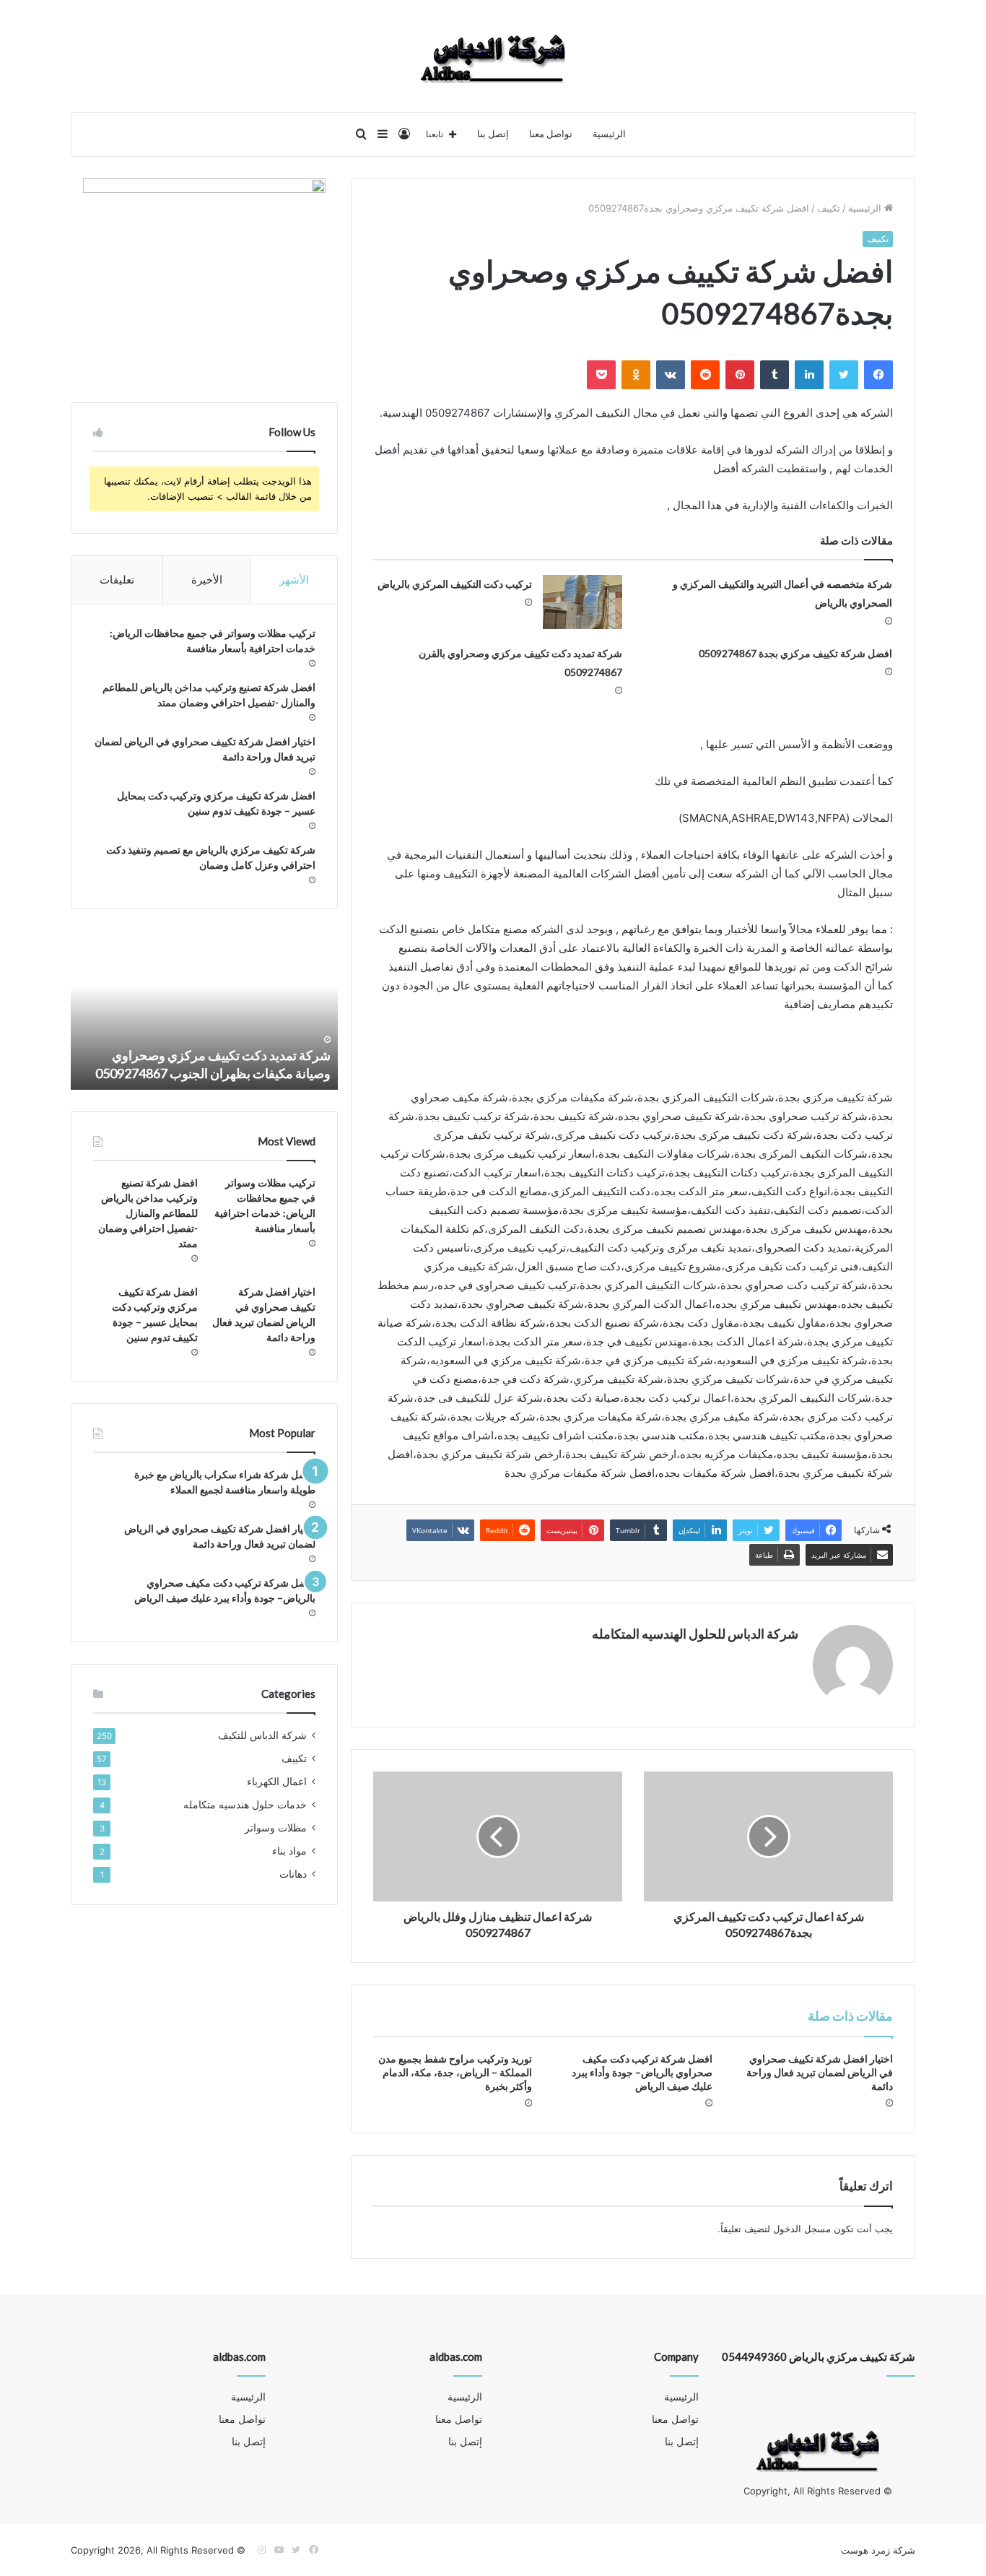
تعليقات (117, 580)
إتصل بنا (493, 134)
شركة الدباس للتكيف (262, 1735)
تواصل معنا (551, 134)
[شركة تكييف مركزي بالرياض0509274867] (493, 56)
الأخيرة (207, 580)
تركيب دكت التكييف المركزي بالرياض (455, 584)
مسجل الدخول (802, 2229)
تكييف (829, 208)
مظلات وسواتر (276, 1828)
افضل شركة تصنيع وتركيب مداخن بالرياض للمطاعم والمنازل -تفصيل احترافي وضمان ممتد (148, 1213)
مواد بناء (289, 1851)
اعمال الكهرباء (277, 1782)
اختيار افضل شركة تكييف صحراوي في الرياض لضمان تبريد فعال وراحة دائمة (820, 2072)
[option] (204, 1010)
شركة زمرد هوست (878, 2550)
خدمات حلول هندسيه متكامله (245, 1805)
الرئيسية (609, 134)
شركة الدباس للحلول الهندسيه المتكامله (695, 1634)
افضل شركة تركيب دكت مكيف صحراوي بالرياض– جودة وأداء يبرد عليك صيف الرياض (642, 2072)
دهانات (293, 1874)
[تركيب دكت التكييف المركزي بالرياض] (583, 602)
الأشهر (294, 580)
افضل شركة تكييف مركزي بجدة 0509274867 (795, 653)
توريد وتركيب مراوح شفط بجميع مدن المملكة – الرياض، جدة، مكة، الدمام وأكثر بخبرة (455, 2072)
